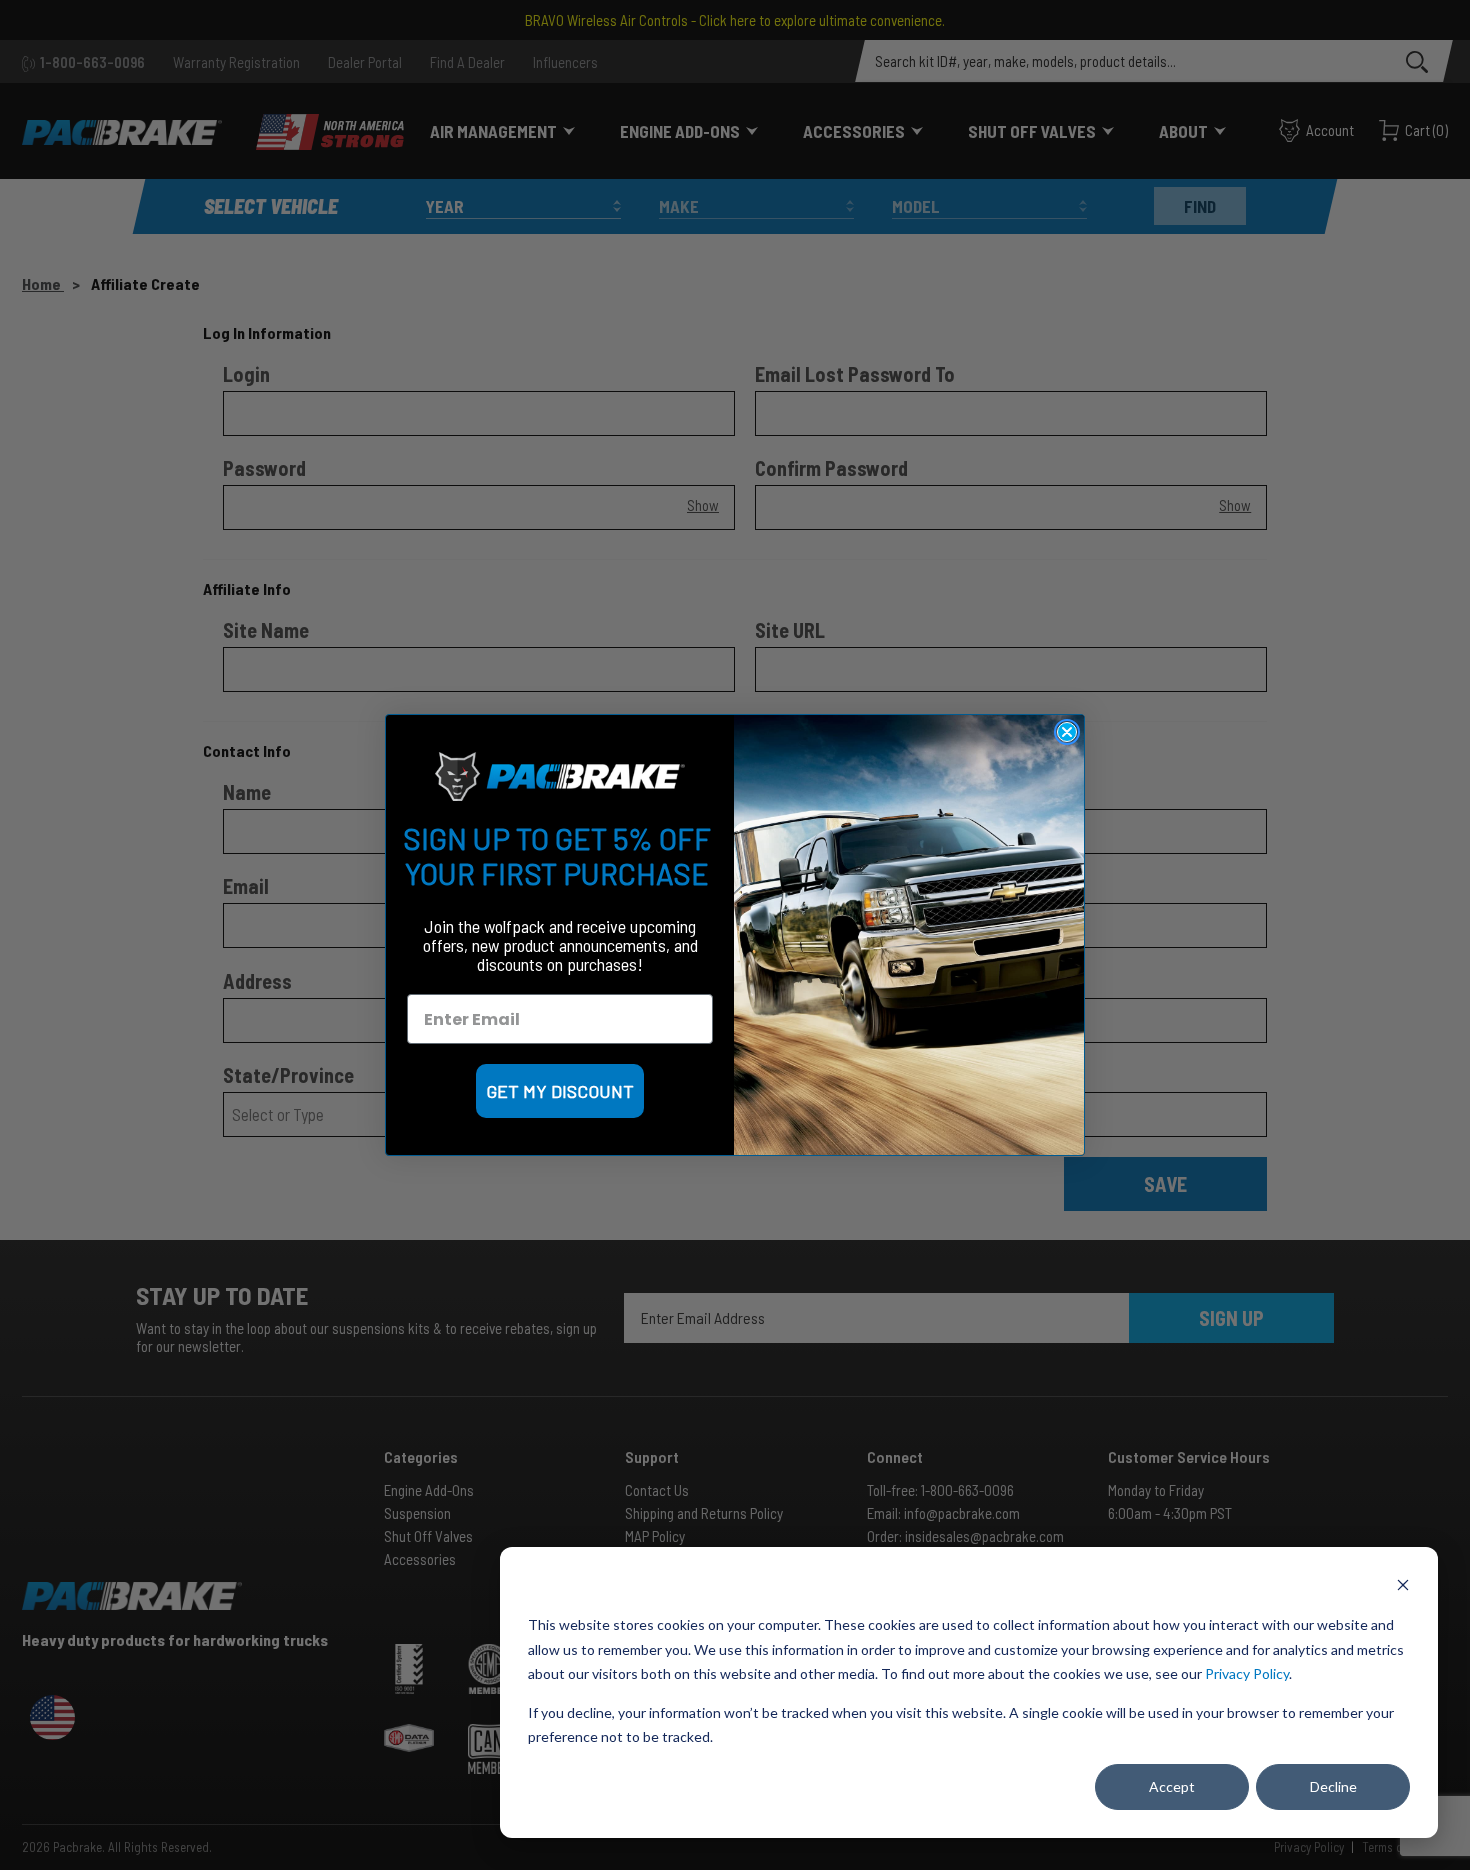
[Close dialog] (1067, 732)
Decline (1333, 1786)
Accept (1172, 1786)
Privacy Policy (1247, 1673)
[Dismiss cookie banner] (1403, 1587)
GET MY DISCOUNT (560, 1091)
